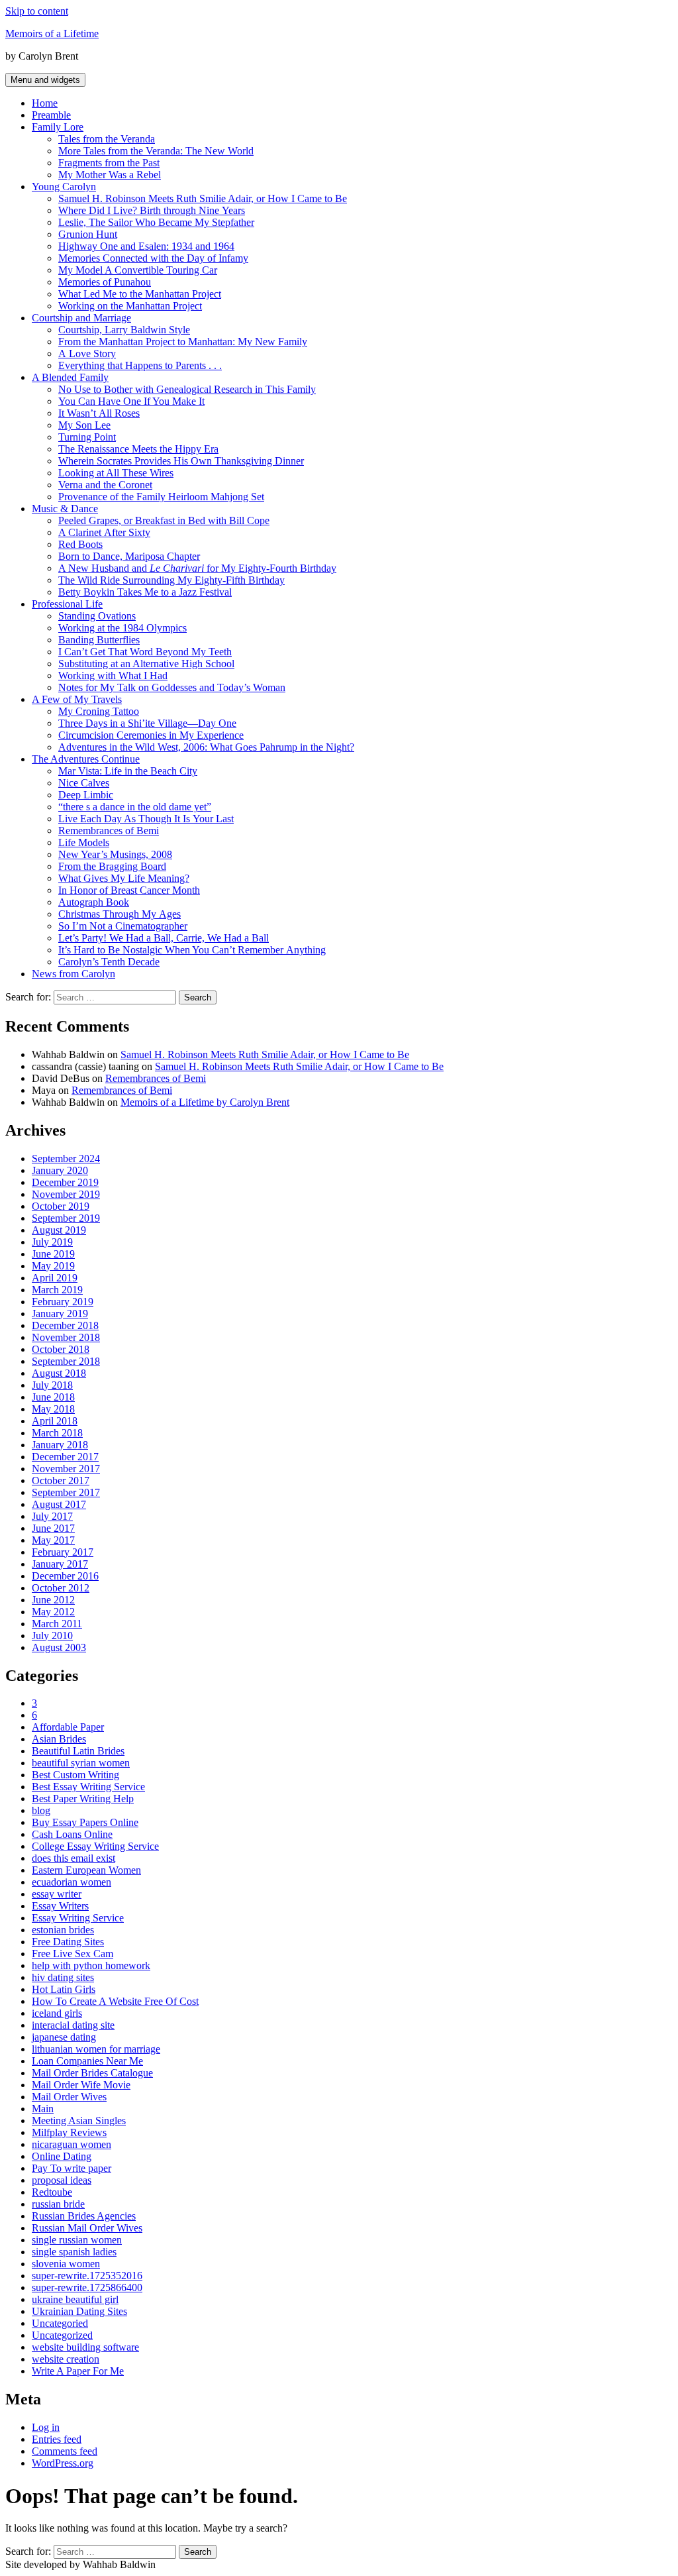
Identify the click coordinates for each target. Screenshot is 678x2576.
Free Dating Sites (68, 1942)
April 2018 (55, 1421)
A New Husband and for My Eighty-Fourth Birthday (197, 568)
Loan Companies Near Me (87, 2061)
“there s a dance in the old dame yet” (135, 807)
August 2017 (59, 1504)
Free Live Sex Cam (73, 1954)
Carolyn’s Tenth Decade (109, 962)
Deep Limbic (86, 795)
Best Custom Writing (75, 1775)
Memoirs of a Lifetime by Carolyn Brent (205, 1102)
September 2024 (66, 1158)
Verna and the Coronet (105, 485)
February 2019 (63, 1302)
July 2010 (52, 1636)
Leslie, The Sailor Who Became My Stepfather (156, 222)
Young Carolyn (64, 187)
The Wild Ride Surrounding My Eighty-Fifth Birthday (171, 580)
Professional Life (67, 604)
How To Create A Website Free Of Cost (115, 2001)
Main (43, 2109)
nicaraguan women (72, 2144)
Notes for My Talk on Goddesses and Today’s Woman (172, 687)
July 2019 (52, 1242)
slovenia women (66, 2264)
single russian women (77, 2240)
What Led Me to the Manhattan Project (140, 294)
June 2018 (53, 1397)
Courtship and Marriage (81, 318)
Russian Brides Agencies (84, 2216)
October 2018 (61, 1349)
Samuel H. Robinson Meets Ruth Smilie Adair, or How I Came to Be (203, 198)
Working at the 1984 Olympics (122, 628)
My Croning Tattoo (99, 711)
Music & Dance (65, 509)
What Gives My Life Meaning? (124, 878)
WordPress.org (63, 2463)
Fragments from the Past (109, 163)
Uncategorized (62, 2335)
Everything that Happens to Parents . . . (140, 365)
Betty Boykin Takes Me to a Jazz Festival (145, 592)
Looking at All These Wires (116, 473)
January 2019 (60, 1314)
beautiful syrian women (81, 1763)
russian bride (58, 2204)
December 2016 (65, 1576)
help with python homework (91, 1965)
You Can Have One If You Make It (131, 401)
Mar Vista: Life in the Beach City (128, 771)
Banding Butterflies (99, 640)
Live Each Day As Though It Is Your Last (146, 819)
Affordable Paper (68, 1727)
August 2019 (59, 1230)
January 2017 (60, 1564)
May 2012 (53, 1612)
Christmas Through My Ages (120, 914)
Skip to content (37, 11)
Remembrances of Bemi (109, 831)
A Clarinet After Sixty (104, 532)
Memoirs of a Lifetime (52, 33)
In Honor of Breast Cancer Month (129, 890)
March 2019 (57, 1290)
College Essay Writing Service (95, 1846)
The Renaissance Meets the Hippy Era (138, 449)
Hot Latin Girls (64, 1989)
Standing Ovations (97, 616)
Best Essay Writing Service (88, 1787)
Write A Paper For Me (78, 2371)
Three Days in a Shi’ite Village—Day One (147, 723)
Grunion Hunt (88, 234)
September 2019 (66, 1218)
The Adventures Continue (86, 759)
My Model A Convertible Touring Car (138, 270)
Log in (46, 2427)
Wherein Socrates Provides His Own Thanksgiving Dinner (181, 461)
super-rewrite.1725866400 (87, 2287)
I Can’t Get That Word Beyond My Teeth (145, 652)
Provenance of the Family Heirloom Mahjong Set (161, 497)
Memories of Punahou (105, 282)
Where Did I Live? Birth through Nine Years (152, 210)
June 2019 (53, 1254)
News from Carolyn (73, 974)
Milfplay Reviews (69, 2132)
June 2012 (53, 1600)
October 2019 (61, 1206)
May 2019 (53, 1266)
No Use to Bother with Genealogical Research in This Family (187, 389)
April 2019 (55, 1278)
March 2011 (57, 1624)
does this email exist (73, 1858)
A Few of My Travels (77, 699)
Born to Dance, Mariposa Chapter (129, 556)
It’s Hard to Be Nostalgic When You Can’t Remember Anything (192, 950)
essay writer (57, 1894)
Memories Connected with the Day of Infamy (153, 258)
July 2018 (52, 1385)
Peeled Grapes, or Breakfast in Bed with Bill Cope (164, 520)
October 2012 (61, 1588)
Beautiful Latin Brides (78, 1751)
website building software (85, 2347)
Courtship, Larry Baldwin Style (124, 330)
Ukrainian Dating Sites (79, 2311)
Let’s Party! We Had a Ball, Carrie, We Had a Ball (164, 938)
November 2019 (66, 1194)
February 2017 (63, 1552)
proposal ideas (62, 2180)
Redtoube (52, 2192)
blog (41, 1810)
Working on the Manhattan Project (130, 306)
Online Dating (62, 2156)
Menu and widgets (45, 80)
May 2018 (53, 1409)
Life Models (84, 842)
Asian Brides (59, 1739)
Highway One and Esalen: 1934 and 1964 (146, 246)
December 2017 (65, 1457)
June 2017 (53, 1528)
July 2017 (52, 1516)
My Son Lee (84, 425)
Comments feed (65, 2451)
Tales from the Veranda (107, 139)
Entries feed (57, 2439)
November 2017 (66, 1469)
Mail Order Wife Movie (81, 2085)
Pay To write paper (72, 2168)
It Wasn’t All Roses (99, 413)
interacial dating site (73, 2025)
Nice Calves (84, 783)
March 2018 (57, 1433)
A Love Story (87, 353)
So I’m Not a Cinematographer (123, 926)
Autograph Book (94, 902)
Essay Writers (60, 1906)
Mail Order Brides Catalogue (92, 2073)
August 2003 (59, 1647)
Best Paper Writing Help (83, 1798)
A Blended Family (70, 377)
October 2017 (61, 1480)
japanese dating (64, 2037)
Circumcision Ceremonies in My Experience (151, 735)
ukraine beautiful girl (75, 2299)
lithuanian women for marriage (96, 2049)
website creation (66, 2359)
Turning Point (87, 437)
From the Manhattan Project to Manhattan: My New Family (183, 342)
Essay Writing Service (78, 1918)
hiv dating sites (63, 1977)
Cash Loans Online (72, 1834)
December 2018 (65, 1325)
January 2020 (60, 1170)
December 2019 (65, 1182)
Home (45, 103)
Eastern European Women (86, 1870)
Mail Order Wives (69, 2097)
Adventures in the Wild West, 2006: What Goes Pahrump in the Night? (206, 747)
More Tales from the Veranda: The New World (156, 151)
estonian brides (63, 1930)
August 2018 (59, 1373)
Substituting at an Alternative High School (146, 664)
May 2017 (53, 1540)
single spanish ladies (74, 2252)
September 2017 (66, 1492)
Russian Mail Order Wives (87, 2228)
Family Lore (58, 127)
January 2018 (60, 1445)
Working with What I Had (113, 675)
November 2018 (66, 1337)
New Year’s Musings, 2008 (115, 854)
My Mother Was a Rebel (110, 175)
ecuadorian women (72, 1882)
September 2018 (66, 1361)
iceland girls (57, 2013)
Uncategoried (60, 2323)
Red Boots (80, 544)
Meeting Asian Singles (79, 2120)
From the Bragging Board (112, 866)
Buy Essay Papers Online (85, 1822)
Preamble (51, 115)
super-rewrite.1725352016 (87, 2276)
